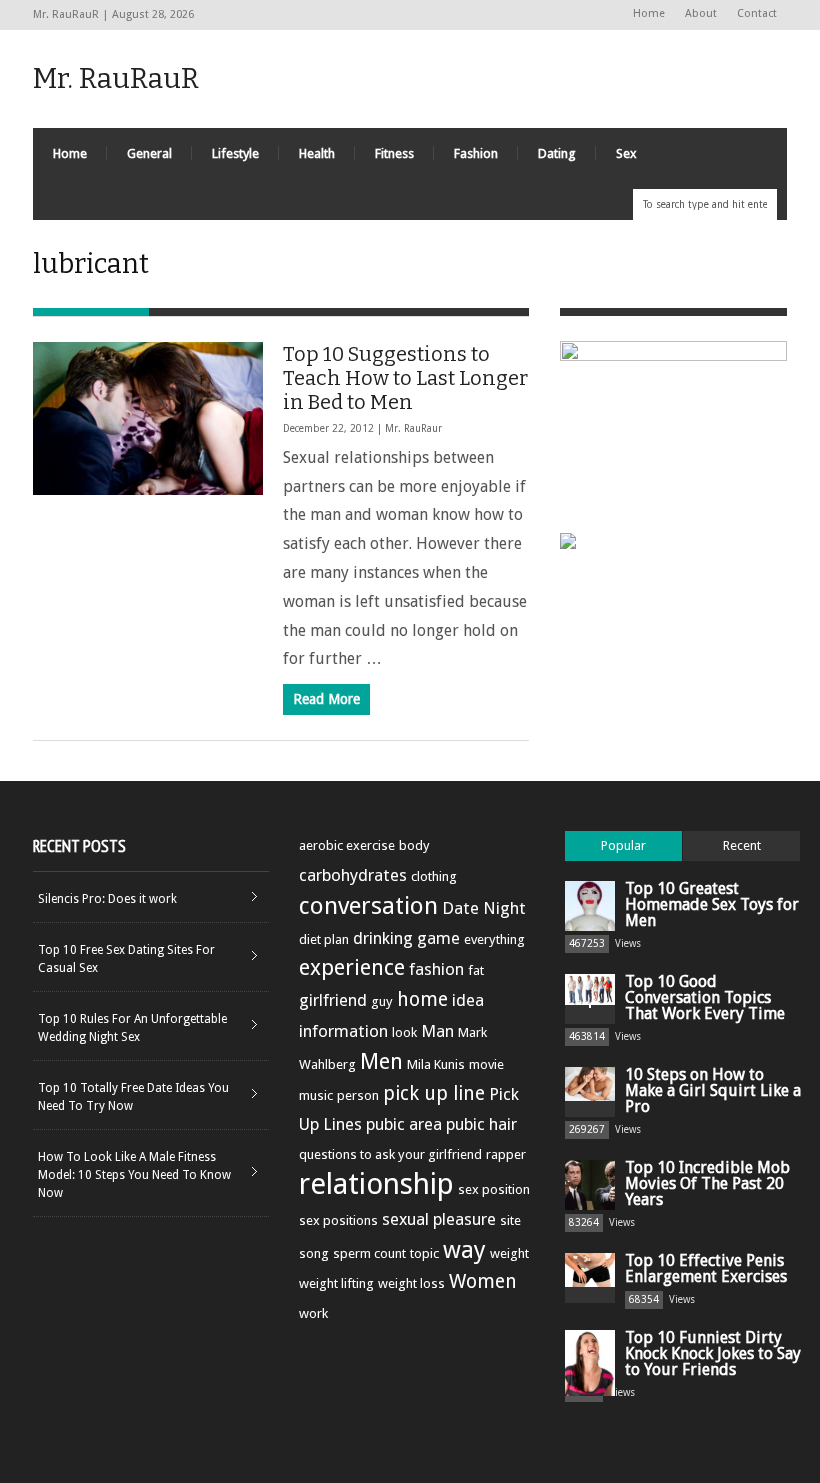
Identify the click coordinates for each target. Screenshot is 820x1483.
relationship (376, 1184)
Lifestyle (235, 153)
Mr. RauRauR (116, 78)
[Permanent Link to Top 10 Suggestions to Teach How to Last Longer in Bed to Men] (148, 418)
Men (381, 1061)
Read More (326, 699)
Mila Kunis (436, 1064)
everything (494, 939)
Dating (557, 153)
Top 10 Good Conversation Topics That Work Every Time (705, 997)
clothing (434, 876)
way (464, 1250)
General (149, 153)
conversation (368, 906)
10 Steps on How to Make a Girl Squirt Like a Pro (713, 1090)
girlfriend (333, 1000)
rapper (506, 1154)
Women (483, 1281)
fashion (436, 969)
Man (437, 1031)
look (404, 1032)
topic (424, 1253)
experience (352, 967)
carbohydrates (353, 875)
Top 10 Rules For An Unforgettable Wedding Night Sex (132, 1028)
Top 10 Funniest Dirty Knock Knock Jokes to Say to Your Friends (713, 1353)
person (358, 1095)
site (510, 1220)
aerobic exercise (347, 845)
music (316, 1095)
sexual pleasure (439, 1219)
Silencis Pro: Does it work (107, 899)
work (313, 1313)
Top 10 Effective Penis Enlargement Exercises (706, 1268)
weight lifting (336, 1283)
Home (649, 13)
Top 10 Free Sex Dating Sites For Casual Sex (126, 959)
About (701, 13)
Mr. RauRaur (413, 428)
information (343, 1031)
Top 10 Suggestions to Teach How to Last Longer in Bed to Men (405, 378)
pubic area (404, 1124)
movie (486, 1064)
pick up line (434, 1093)
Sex (626, 153)
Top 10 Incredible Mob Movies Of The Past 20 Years (707, 1183)
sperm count (369, 1253)
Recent (742, 845)
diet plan (324, 939)
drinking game (406, 938)
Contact (757, 13)
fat (476, 970)
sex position (494, 1189)
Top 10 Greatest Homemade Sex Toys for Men (712, 904)
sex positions (338, 1220)
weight (509, 1253)
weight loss (411, 1283)
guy (382, 1001)
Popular (623, 845)
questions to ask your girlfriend (390, 1154)
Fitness (394, 153)
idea (468, 1000)
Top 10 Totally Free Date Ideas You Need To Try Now (133, 1097)
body (414, 845)
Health (317, 153)
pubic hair (481, 1124)
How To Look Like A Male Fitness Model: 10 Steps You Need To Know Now (134, 1175)
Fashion (476, 153)
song (314, 1253)
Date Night (484, 908)
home (422, 999)
